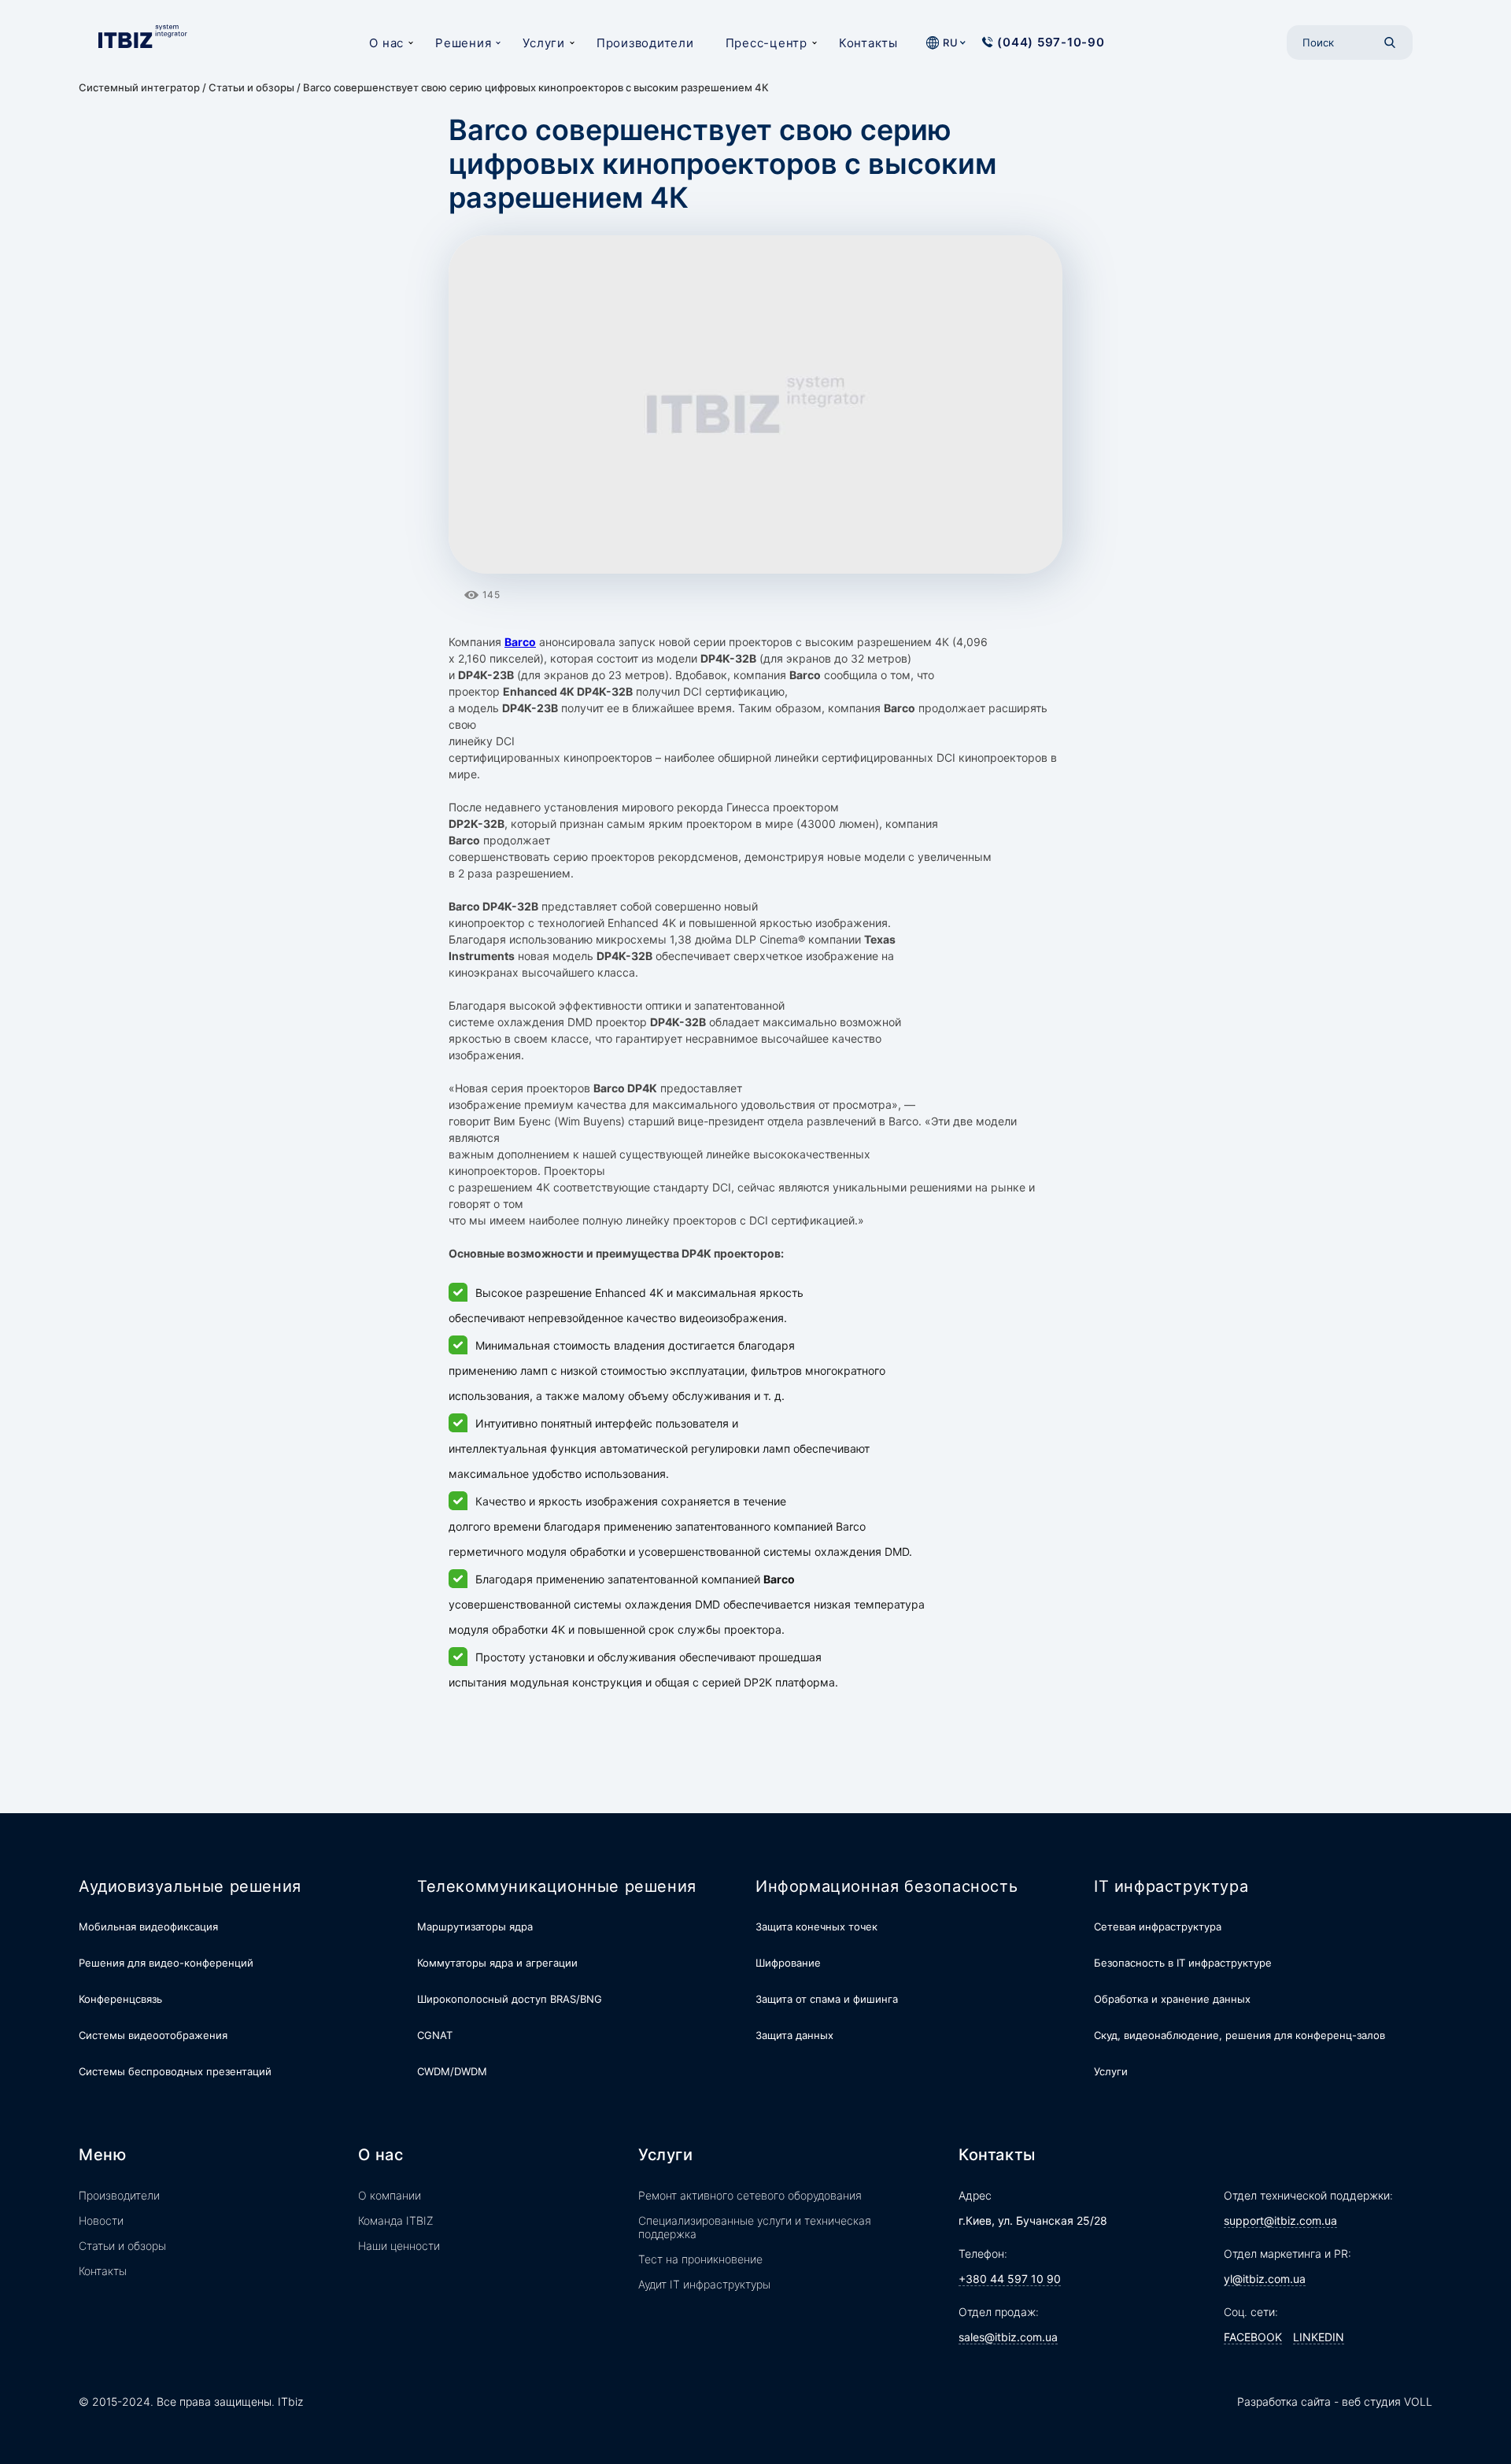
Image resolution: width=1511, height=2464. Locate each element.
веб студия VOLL (1387, 2401)
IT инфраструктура (1171, 1886)
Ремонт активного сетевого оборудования (750, 2195)
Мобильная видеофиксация (148, 1927)
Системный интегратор (139, 87)
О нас (386, 43)
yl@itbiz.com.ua (1265, 2279)
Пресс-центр (767, 43)
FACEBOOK (1253, 2337)
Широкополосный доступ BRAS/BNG (510, 1999)
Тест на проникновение (700, 2259)
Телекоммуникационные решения (557, 1886)
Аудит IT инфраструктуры (704, 2284)
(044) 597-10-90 (1051, 42)
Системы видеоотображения (153, 2035)
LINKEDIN (1319, 2337)
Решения (463, 43)
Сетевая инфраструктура (1158, 1927)
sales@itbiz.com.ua (1008, 2337)
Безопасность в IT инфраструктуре (1183, 1963)
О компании (390, 2195)
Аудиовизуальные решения (190, 1886)
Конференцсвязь (120, 1999)
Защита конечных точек (816, 1927)
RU (950, 42)
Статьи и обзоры (251, 87)
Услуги (544, 43)
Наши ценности (399, 2246)
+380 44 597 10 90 (1010, 2279)
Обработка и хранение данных (1172, 1999)
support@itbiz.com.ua (1280, 2220)
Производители (645, 43)
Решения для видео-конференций (166, 1963)
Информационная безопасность (887, 1886)
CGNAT (435, 2035)
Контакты (868, 43)
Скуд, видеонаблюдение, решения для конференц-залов (1239, 2035)
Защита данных (794, 2035)
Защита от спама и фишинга (827, 1999)
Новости (101, 2220)
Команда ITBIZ (396, 2220)
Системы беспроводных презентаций (175, 2071)
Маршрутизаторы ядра (475, 1927)
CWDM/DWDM (452, 2071)
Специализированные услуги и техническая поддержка (755, 2227)
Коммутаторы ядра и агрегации (497, 1963)
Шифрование (788, 1963)
